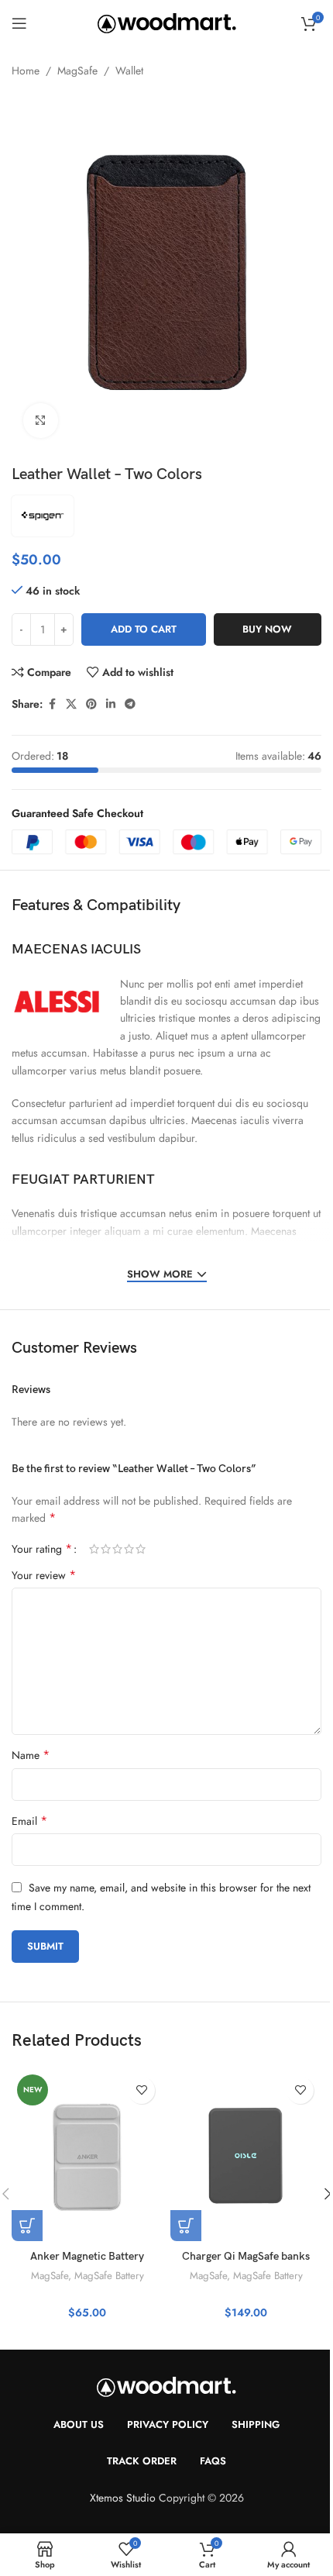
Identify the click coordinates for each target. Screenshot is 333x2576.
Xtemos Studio (123, 2498)
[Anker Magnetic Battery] (87, 2155)
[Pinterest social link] (91, 704)
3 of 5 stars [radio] (117, 1549)
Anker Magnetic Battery (87, 2256)
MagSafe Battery (109, 2276)
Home (26, 71)
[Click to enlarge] (41, 421)
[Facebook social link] (52, 704)
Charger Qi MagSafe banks (246, 2256)
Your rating (42, 1549)
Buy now (267, 629)
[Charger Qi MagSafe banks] (246, 2155)
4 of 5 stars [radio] (129, 1549)
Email (29, 1821)
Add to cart (144, 629)
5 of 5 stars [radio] (141, 1549)
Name (31, 1755)
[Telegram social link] (130, 704)
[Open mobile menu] (19, 23)
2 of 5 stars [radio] (106, 1549)
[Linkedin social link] (111, 704)
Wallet (129, 71)
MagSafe (77, 71)
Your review (44, 1575)
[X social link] (71, 704)
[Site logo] (167, 22)
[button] (27, 2226)
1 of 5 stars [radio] (94, 1549)
